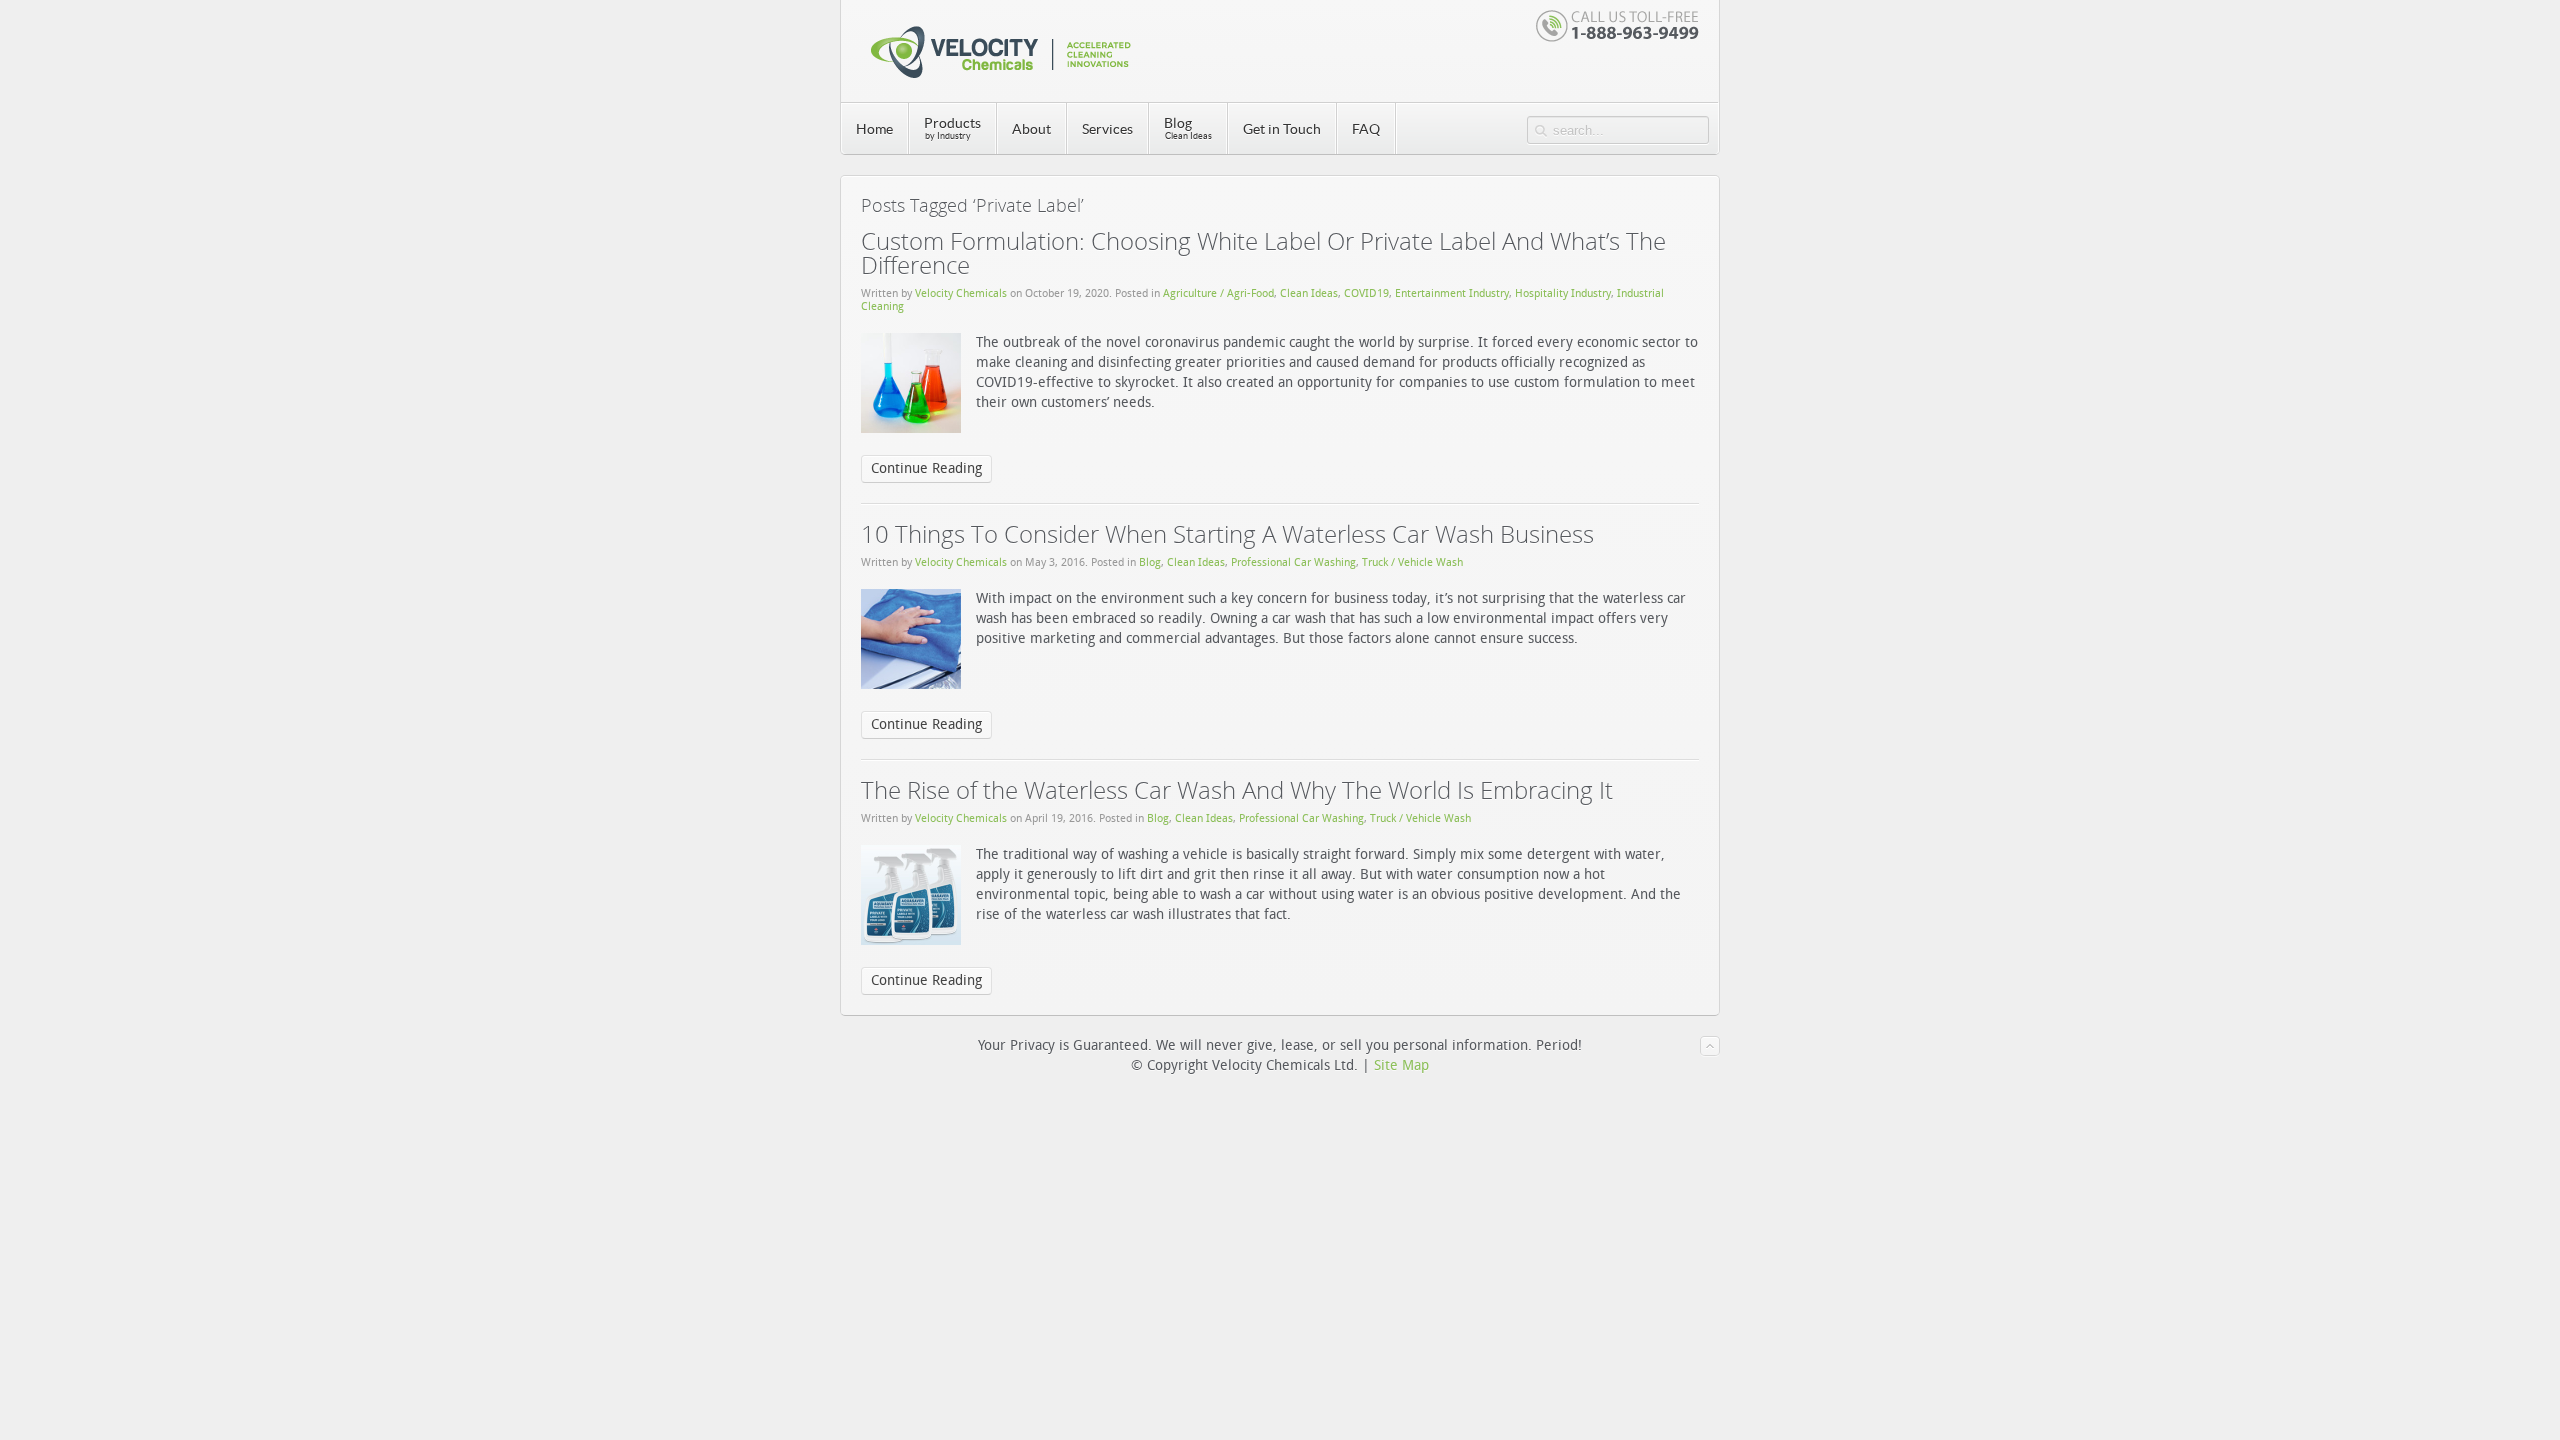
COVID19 (1366, 293)
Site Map (1401, 1065)
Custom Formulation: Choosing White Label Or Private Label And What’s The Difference (1263, 252)
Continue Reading (926, 468)
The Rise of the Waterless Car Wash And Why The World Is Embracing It (1237, 789)
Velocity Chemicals (961, 293)
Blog (1150, 562)
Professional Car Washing (1293, 562)
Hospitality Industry (1563, 293)
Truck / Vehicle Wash (1412, 562)
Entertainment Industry (1452, 293)
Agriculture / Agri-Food (1218, 293)
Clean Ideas (1309, 293)
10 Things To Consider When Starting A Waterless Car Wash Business (1227, 533)
